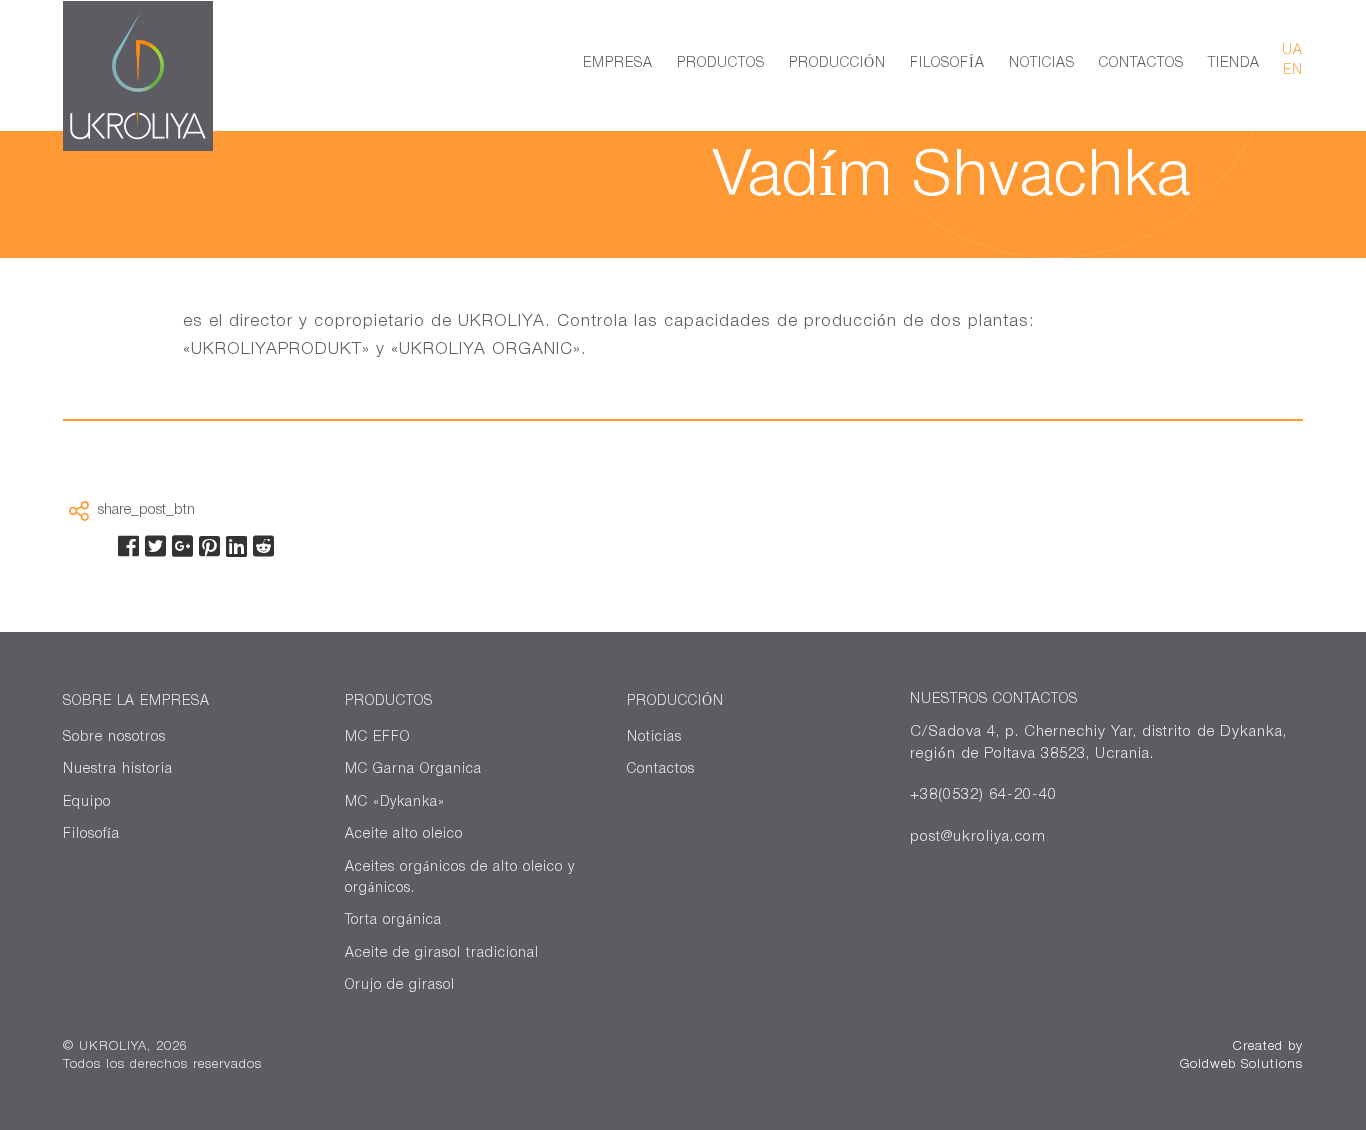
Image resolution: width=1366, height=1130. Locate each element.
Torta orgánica (393, 920)
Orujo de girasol (400, 985)
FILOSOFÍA (947, 63)
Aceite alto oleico (404, 834)
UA (1292, 50)
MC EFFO (377, 737)
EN (1293, 70)
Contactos (661, 769)
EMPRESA (618, 63)
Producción (675, 701)
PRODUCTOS (721, 63)
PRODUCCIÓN (837, 63)
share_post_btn (146, 510)
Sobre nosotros (114, 737)
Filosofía (91, 834)
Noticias (654, 737)
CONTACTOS (1141, 63)
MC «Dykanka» (395, 802)
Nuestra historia (118, 769)
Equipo (87, 802)
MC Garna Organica (413, 769)
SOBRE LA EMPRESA (136, 701)
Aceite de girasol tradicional (442, 953)
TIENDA (1234, 63)
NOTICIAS (1042, 63)
